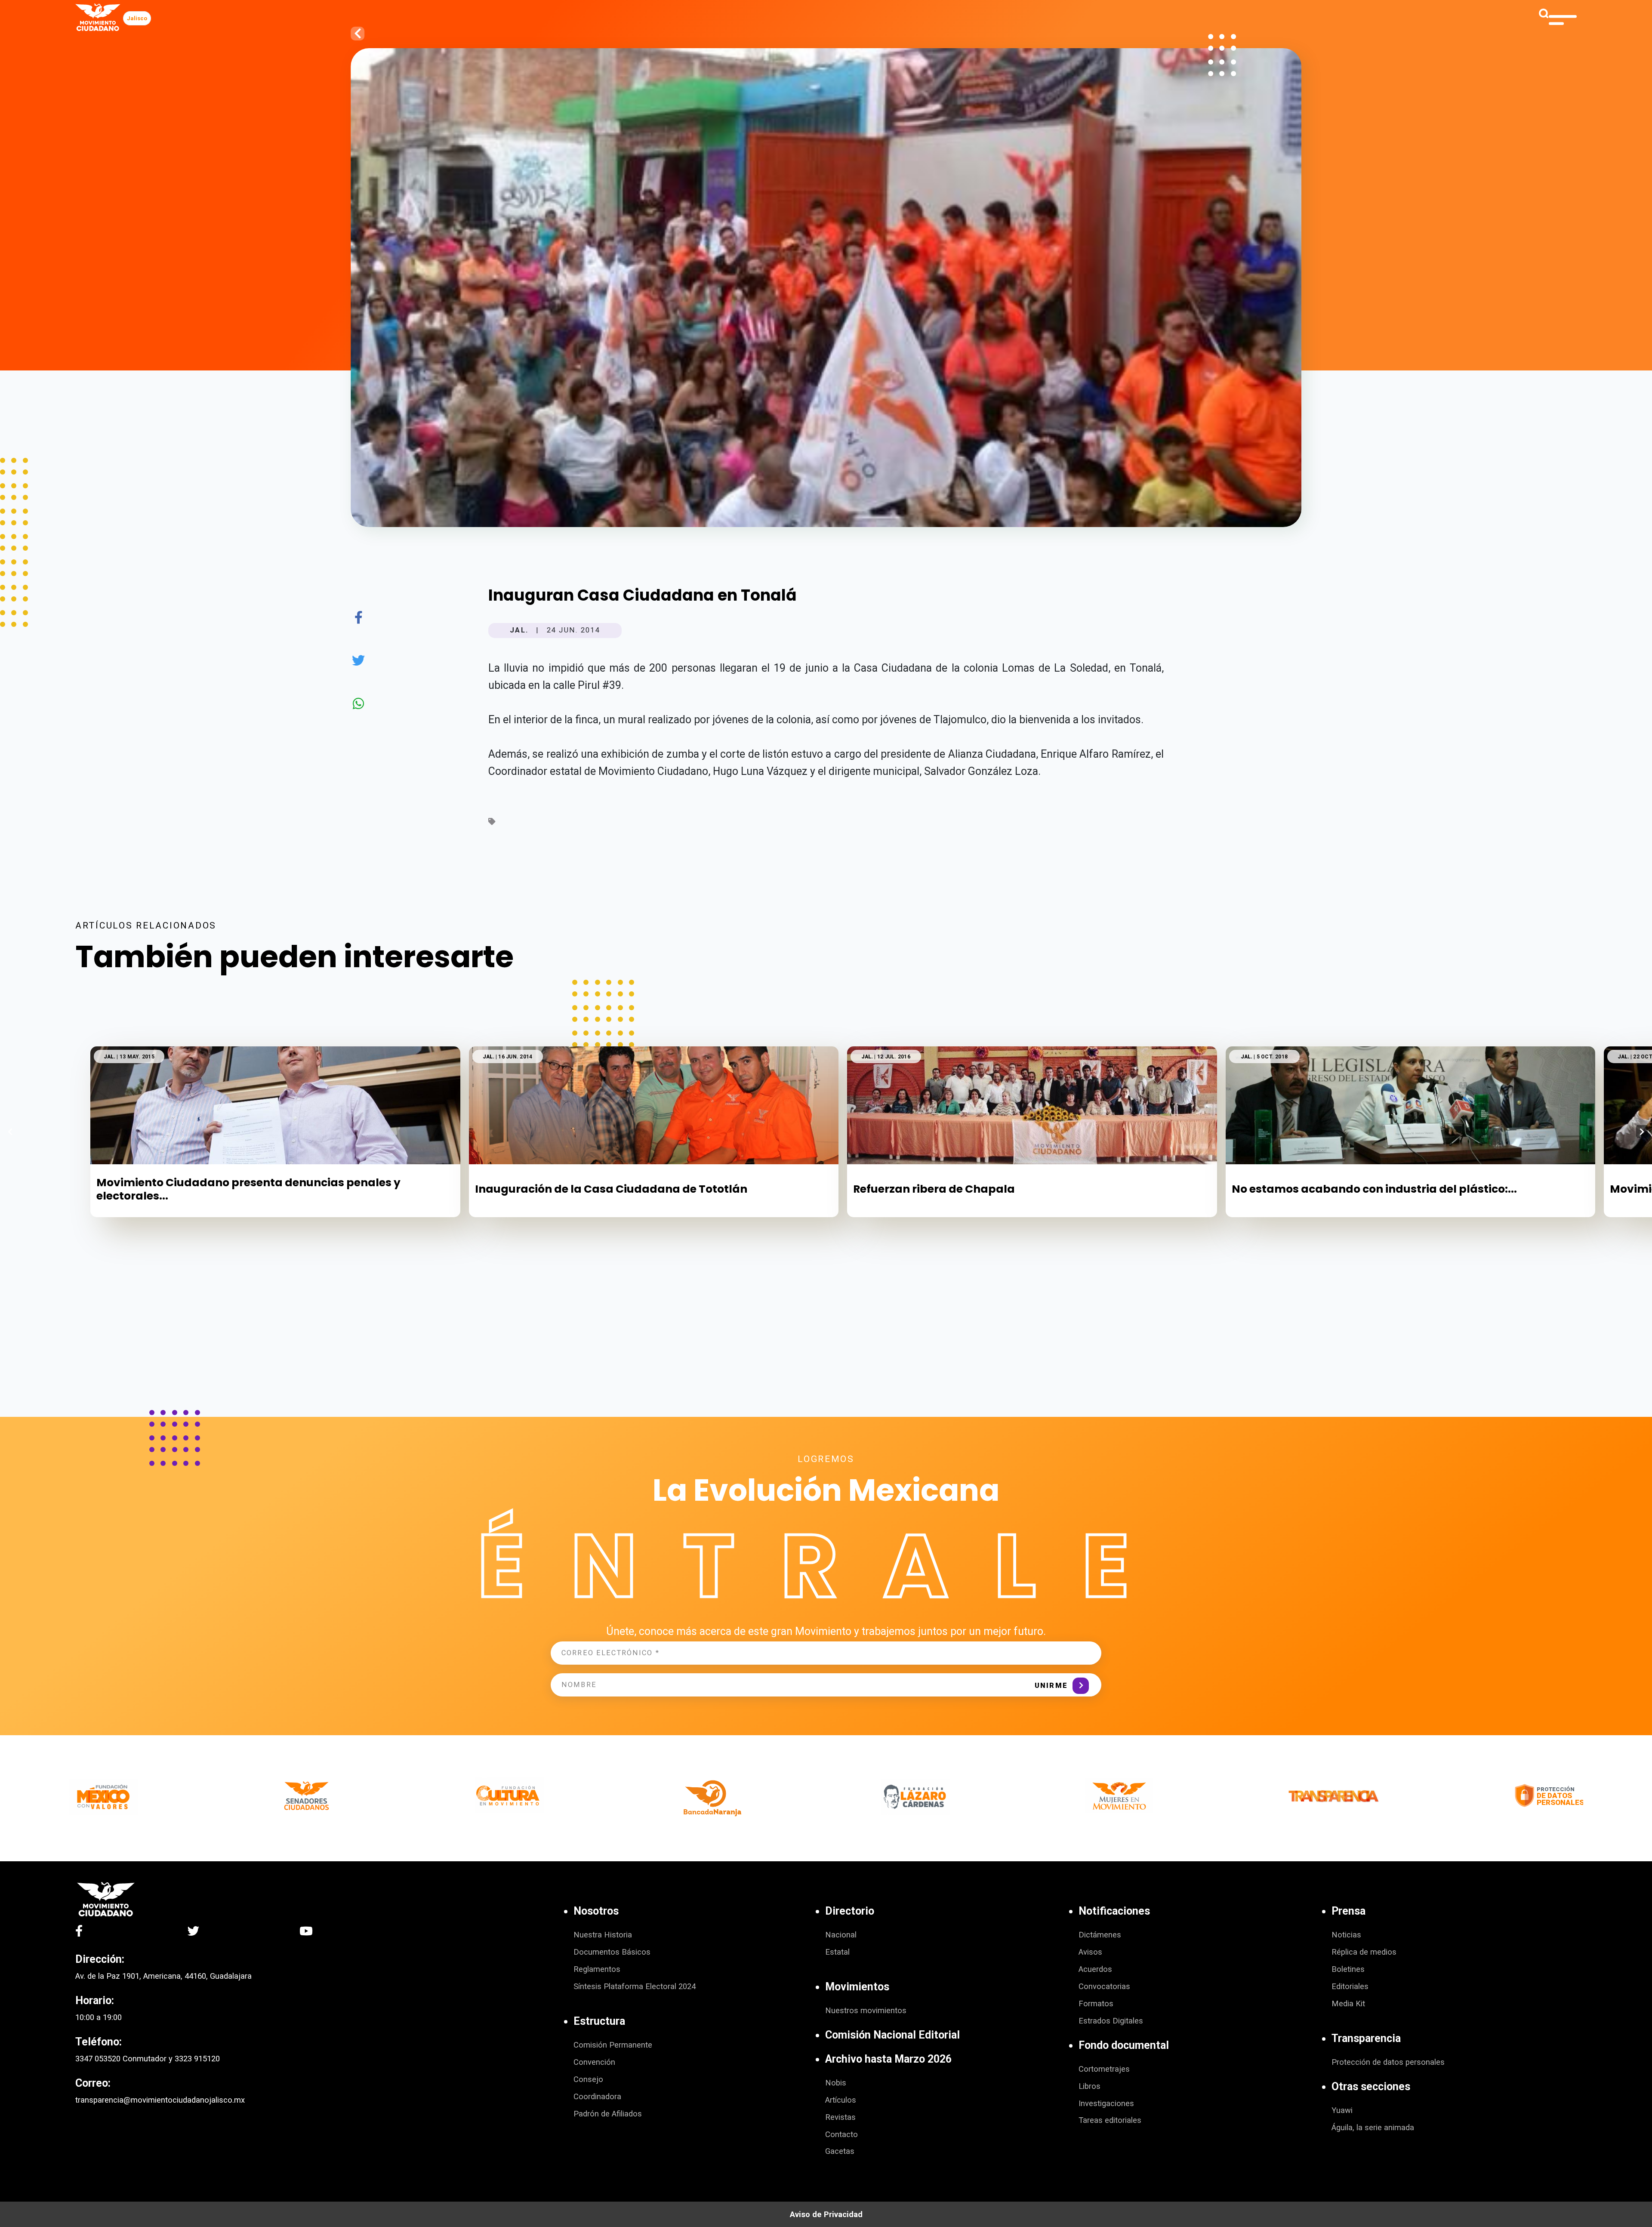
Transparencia (1366, 2038)
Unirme (1051, 1686)
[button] (1642, 1132)
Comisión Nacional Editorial (892, 2035)
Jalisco (137, 18)
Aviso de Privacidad (826, 2215)
